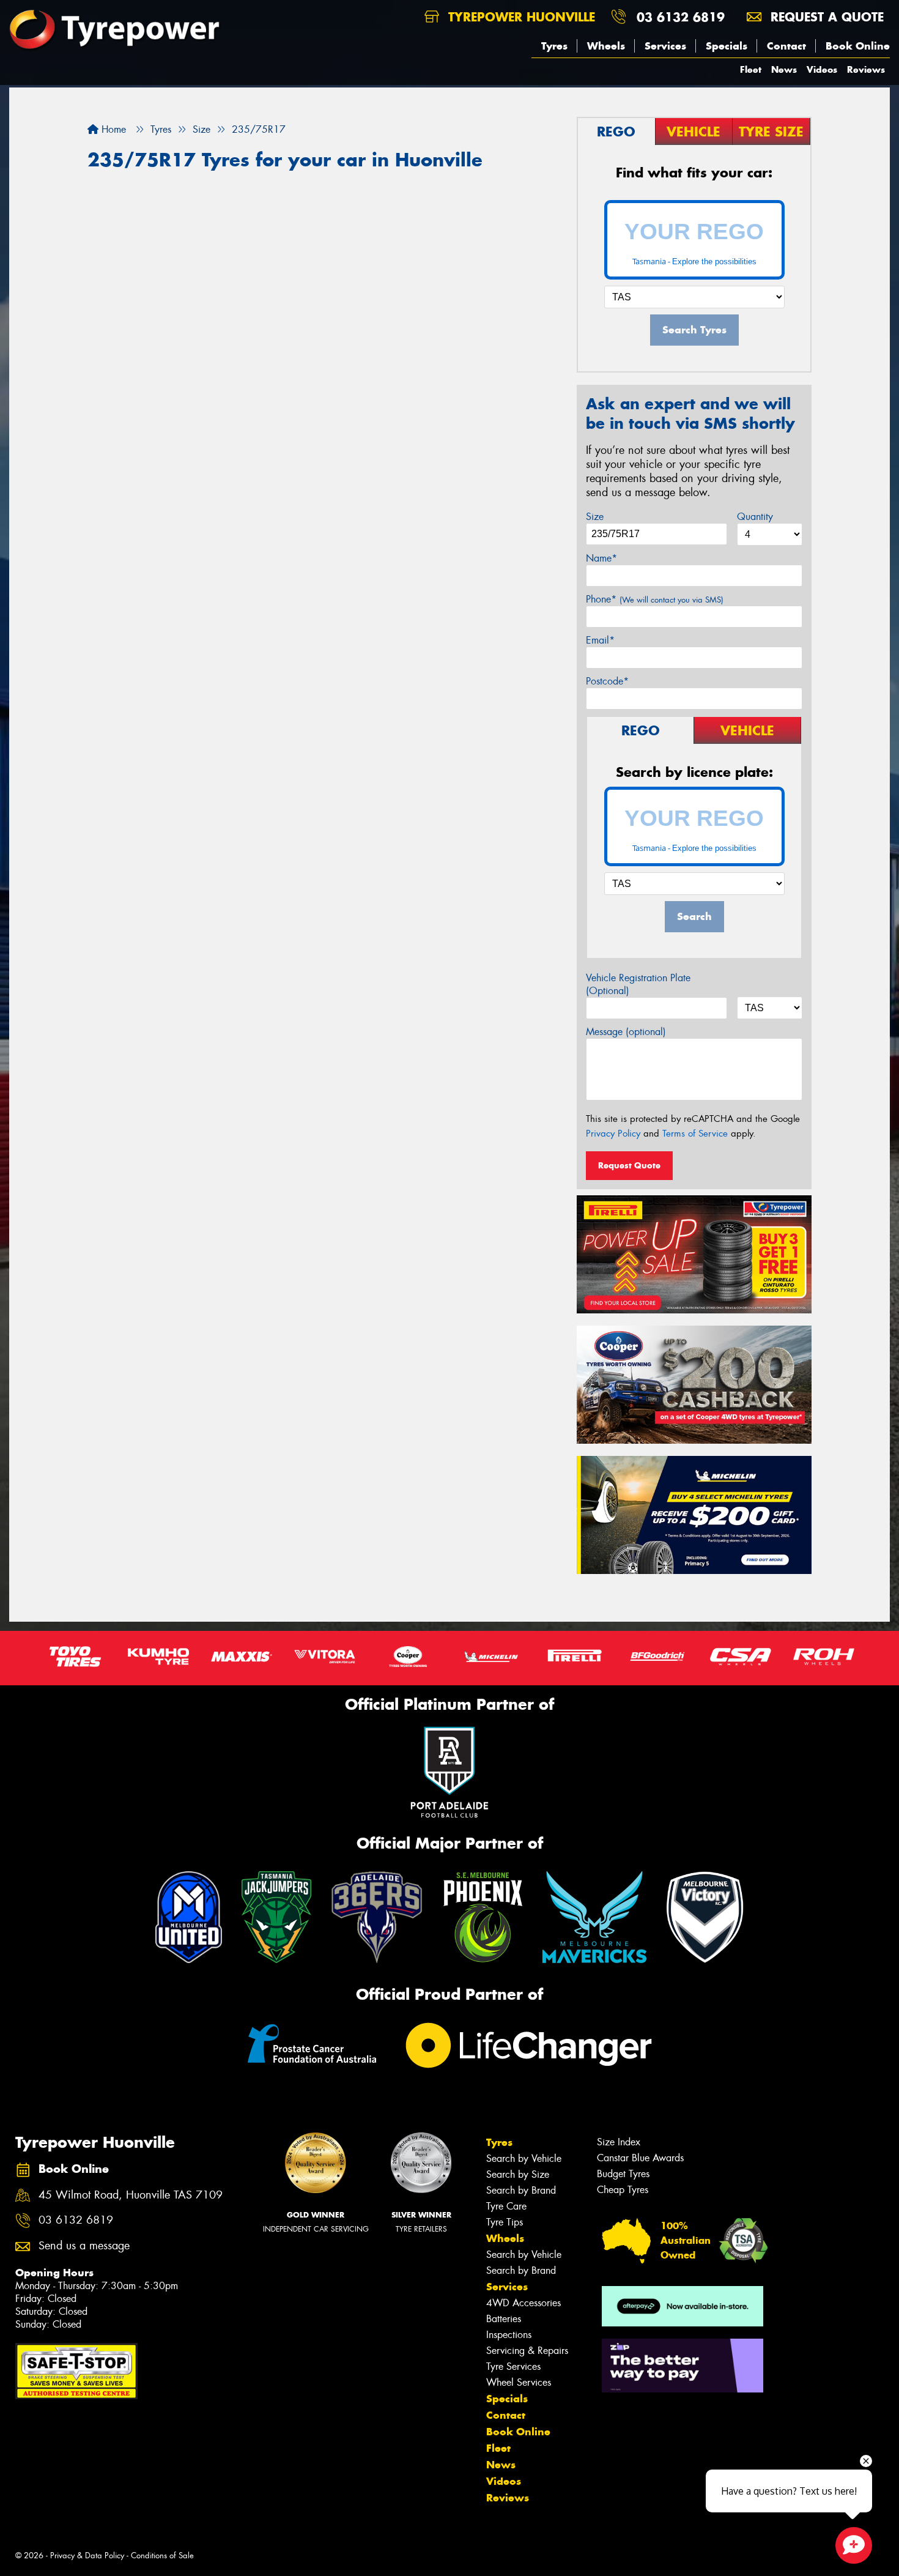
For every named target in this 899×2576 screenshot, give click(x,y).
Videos (822, 69)
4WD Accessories (523, 2303)
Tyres (554, 46)
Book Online (858, 46)
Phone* (655, 599)
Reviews (866, 69)
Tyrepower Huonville (520, 17)
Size (595, 517)
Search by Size (518, 2174)
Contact (786, 46)
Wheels (606, 46)
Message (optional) (626, 1032)
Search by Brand (521, 2190)
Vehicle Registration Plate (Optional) (638, 984)
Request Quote (629, 1165)
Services (665, 46)
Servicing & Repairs (527, 2351)
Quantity (755, 517)
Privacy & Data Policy (87, 2556)
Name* (601, 558)
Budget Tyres (623, 2174)
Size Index (619, 2142)
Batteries (504, 2319)
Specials (727, 46)
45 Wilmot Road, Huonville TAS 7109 (131, 2195)
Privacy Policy (613, 1134)
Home (112, 129)
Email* (600, 640)
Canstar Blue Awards (640, 2158)
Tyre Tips (505, 2222)
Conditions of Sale (162, 2556)
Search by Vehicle (524, 2158)
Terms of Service (695, 1134)
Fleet (751, 69)
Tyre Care (506, 2206)
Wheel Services (519, 2382)
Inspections (509, 2335)
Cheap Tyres (623, 2190)
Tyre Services (513, 2366)
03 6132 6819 (681, 17)
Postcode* (607, 681)
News (784, 69)
